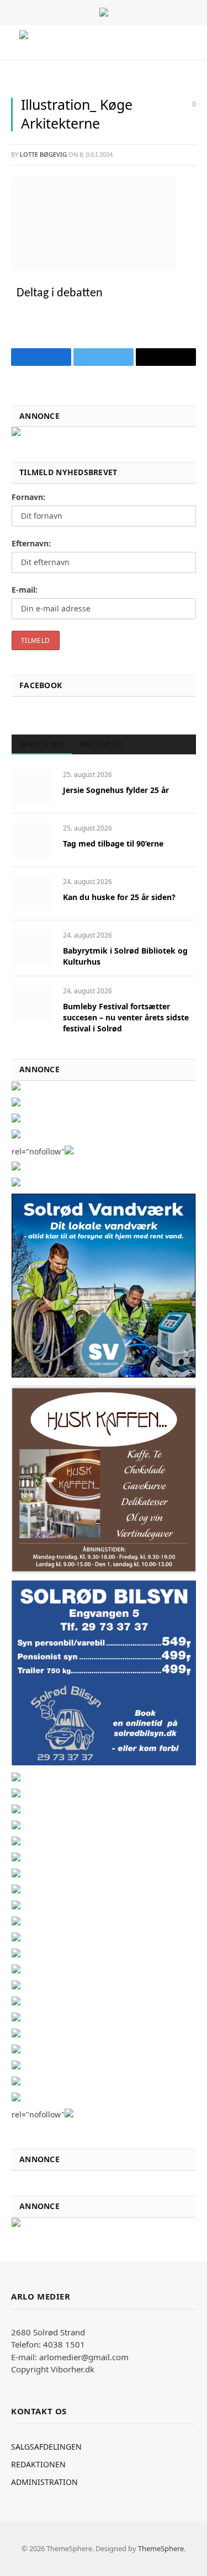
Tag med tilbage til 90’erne (113, 843)
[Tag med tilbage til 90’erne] (32, 840)
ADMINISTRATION (44, 2482)
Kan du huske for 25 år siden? (119, 897)
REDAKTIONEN (38, 2464)
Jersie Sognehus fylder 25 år (116, 790)
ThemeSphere (161, 2548)
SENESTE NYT (42, 744)
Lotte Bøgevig (43, 154)
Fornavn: (28, 497)
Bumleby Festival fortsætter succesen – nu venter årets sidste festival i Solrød (126, 1017)
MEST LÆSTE (102, 744)
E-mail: (25, 590)
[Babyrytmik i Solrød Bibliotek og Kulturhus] (32, 947)
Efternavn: (31, 543)
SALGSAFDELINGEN (46, 2447)
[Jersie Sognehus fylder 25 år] (32, 787)
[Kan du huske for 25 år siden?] (32, 894)
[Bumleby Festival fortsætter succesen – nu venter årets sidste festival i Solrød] (32, 1003)
